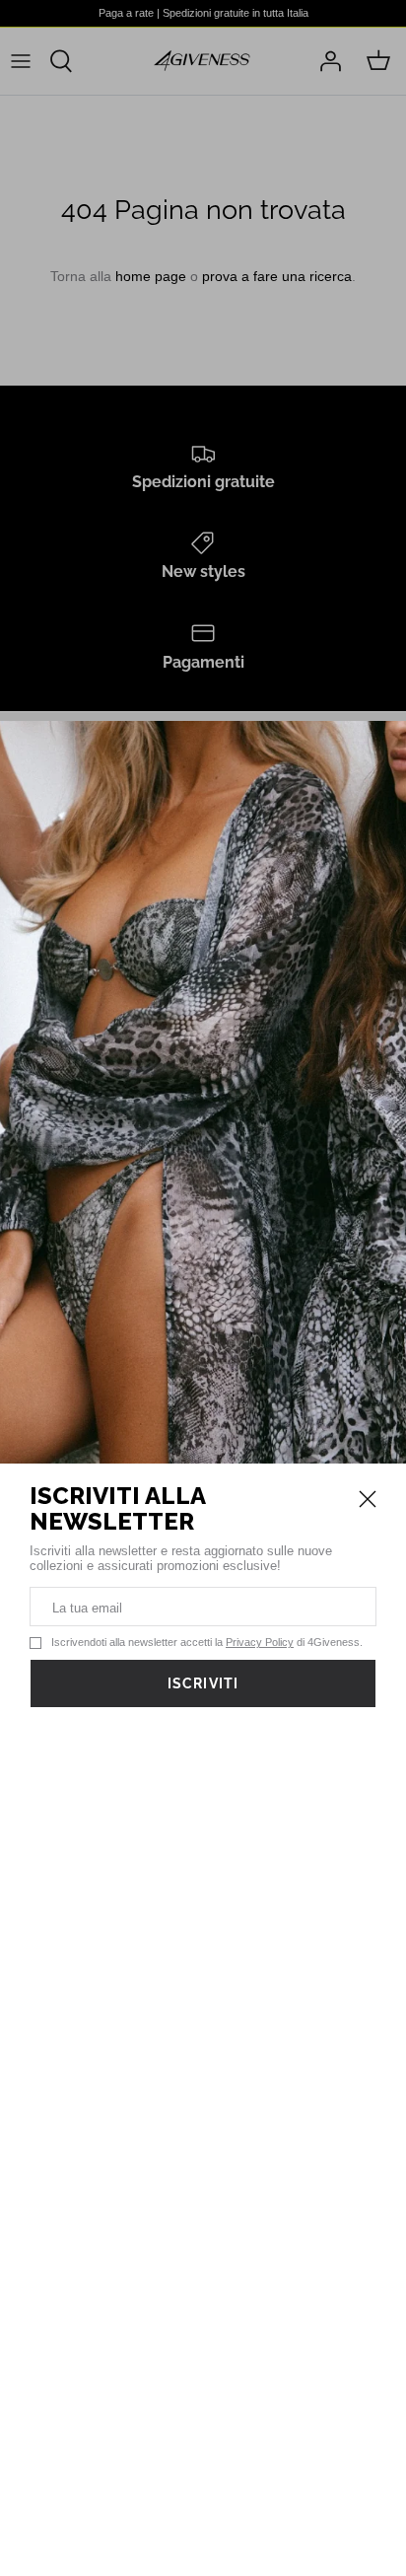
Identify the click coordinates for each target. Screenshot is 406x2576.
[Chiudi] (368, 1499)
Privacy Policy (260, 1642)
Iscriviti (203, 1683)
